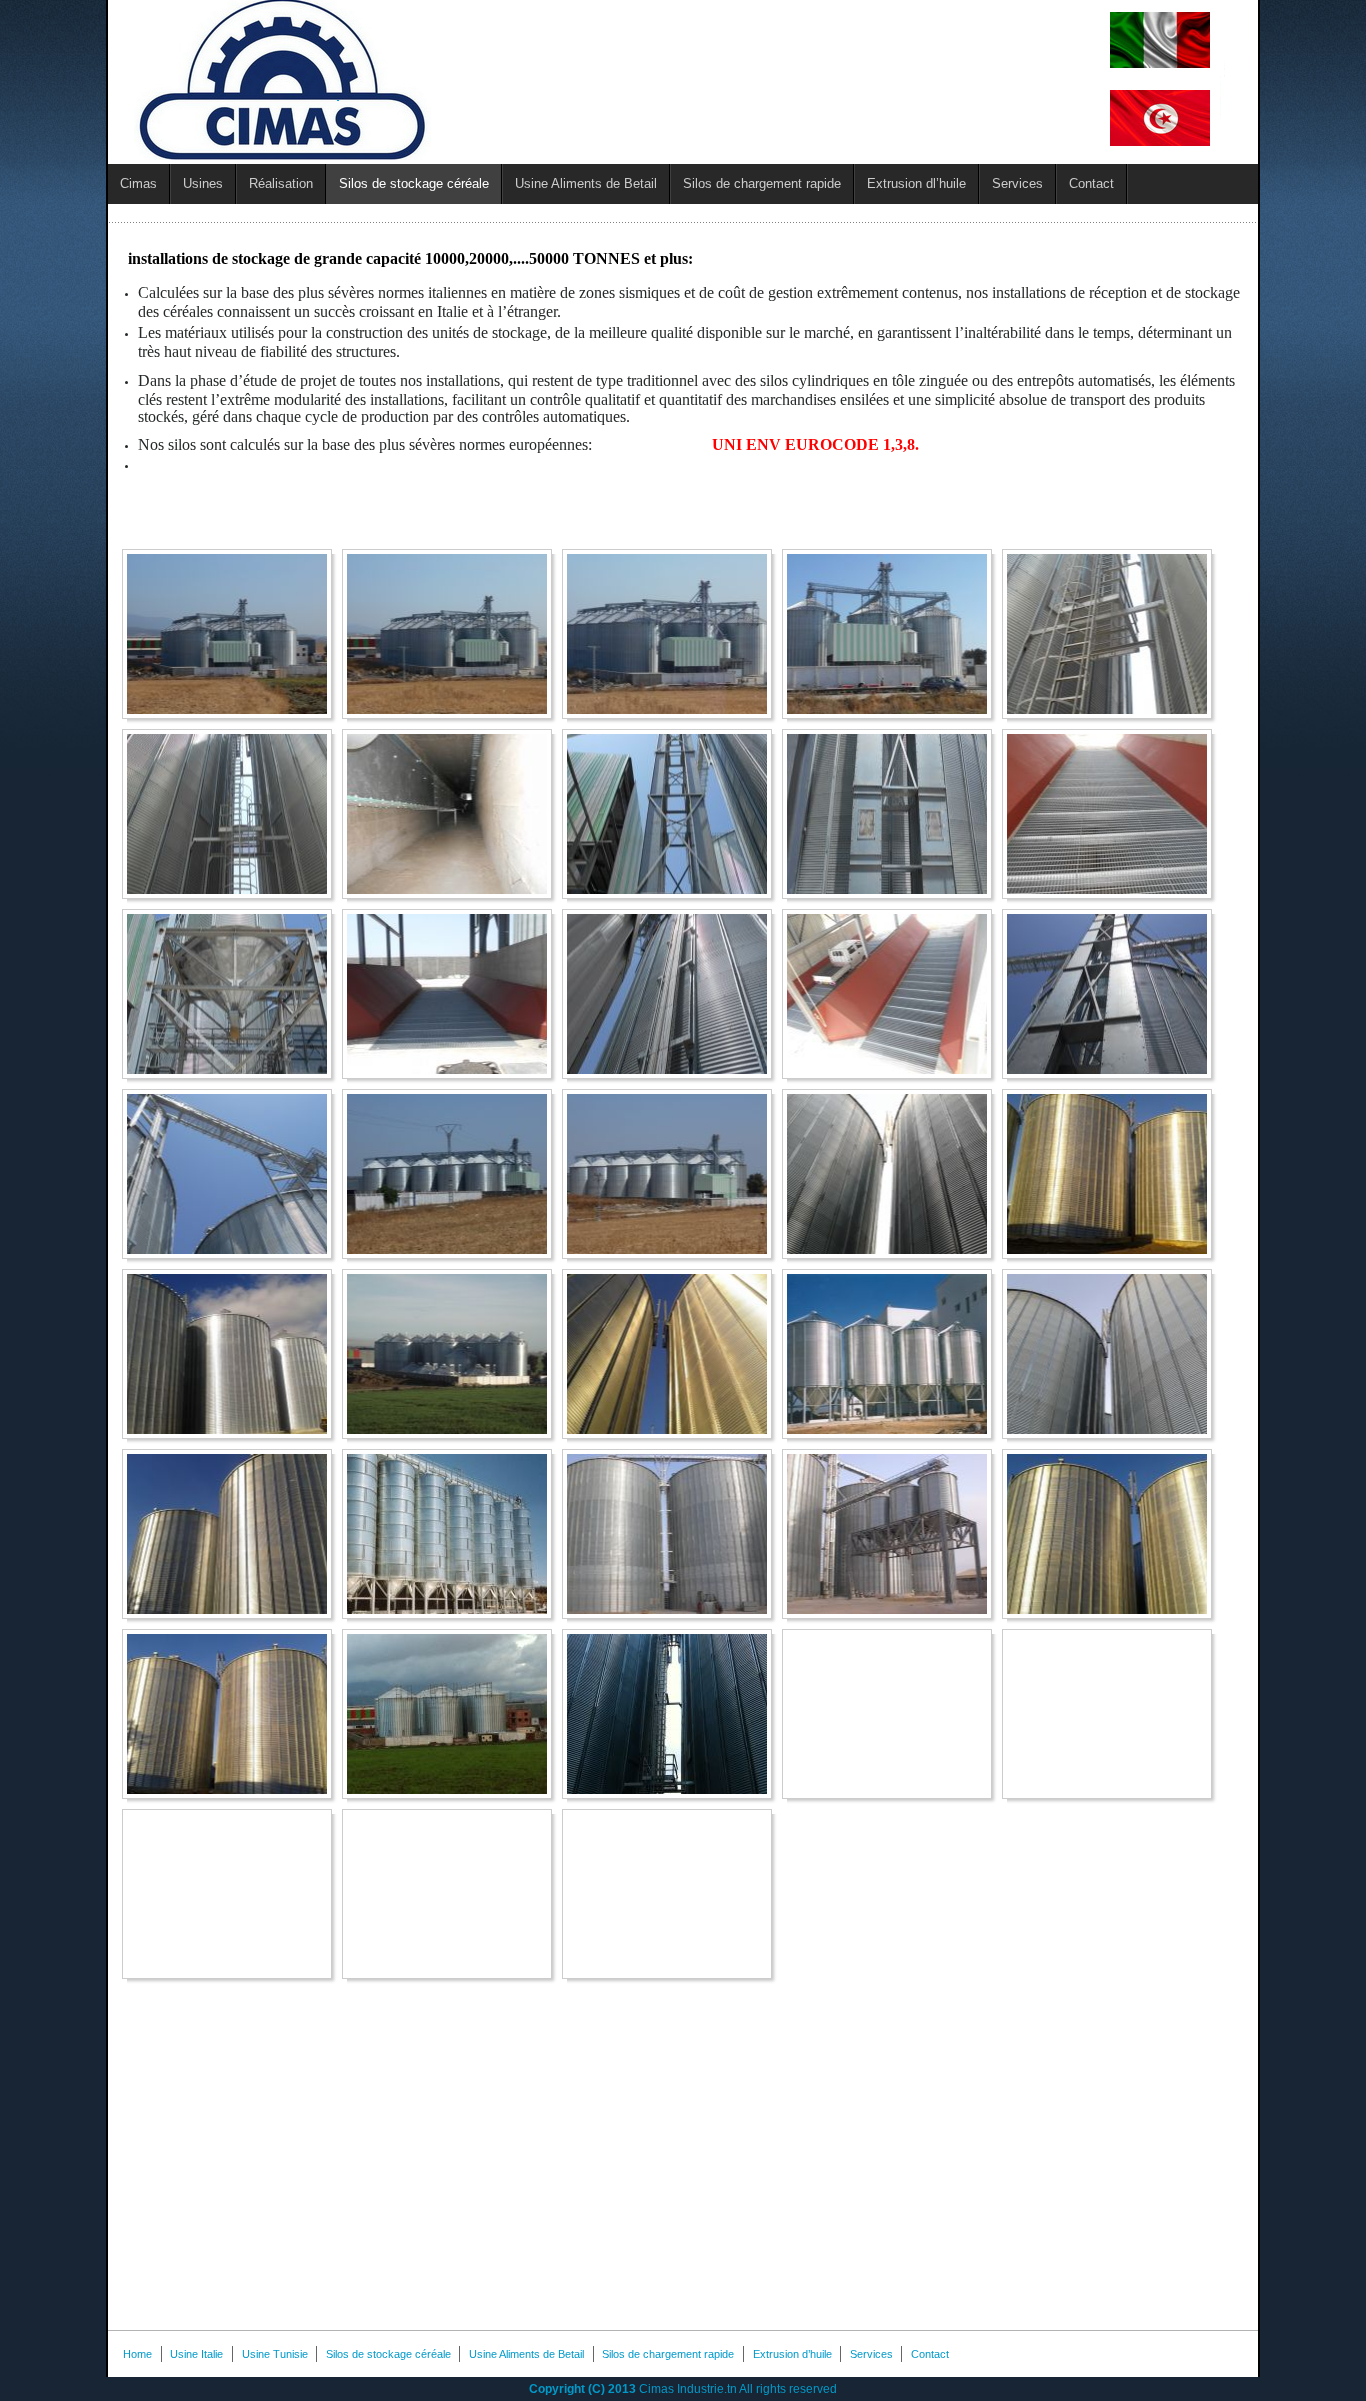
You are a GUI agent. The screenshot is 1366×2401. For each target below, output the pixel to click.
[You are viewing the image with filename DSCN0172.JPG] (1107, 994)
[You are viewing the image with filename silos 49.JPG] (887, 1714)
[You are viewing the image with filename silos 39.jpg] (667, 1354)
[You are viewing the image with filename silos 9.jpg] (447, 1894)
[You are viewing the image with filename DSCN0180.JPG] (447, 1174)
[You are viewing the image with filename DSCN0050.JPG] (227, 634)
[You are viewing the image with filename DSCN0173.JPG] (227, 1174)
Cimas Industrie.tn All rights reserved (683, 2389)
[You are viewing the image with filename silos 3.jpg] (667, 1534)
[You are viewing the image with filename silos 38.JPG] (447, 1354)
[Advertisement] (683, 2176)
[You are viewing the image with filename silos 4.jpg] (887, 1534)
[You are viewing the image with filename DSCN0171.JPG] (887, 994)
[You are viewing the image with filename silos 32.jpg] (1107, 1174)
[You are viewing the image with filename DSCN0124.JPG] (227, 814)
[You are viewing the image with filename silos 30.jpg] (887, 1174)
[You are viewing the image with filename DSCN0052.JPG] (667, 634)
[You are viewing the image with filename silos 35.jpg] (227, 1354)
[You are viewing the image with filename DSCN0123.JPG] (1107, 634)
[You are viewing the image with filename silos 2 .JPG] (447, 1534)
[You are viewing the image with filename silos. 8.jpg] (667, 1894)
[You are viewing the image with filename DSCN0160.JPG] (887, 814)
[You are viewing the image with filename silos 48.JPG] (667, 1714)
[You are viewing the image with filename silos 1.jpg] (887, 1354)
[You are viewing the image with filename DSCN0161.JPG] (1107, 814)
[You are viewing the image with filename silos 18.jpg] (227, 1534)
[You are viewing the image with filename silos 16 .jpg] (1107, 1354)
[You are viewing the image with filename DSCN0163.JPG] (447, 994)
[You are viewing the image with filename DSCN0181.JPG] (667, 1174)
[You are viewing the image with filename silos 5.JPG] (1107, 1714)
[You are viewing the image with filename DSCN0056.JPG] (887, 634)
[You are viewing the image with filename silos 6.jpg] (227, 1894)
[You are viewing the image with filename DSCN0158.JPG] (667, 814)
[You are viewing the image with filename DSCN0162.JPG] (227, 994)
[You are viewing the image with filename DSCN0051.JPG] (447, 634)
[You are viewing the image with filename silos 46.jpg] (227, 1714)
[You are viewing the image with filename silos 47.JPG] (447, 1714)
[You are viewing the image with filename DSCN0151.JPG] (447, 814)
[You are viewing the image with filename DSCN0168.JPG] (667, 994)
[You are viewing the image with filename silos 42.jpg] (1107, 1534)
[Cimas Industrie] (666, 82)
